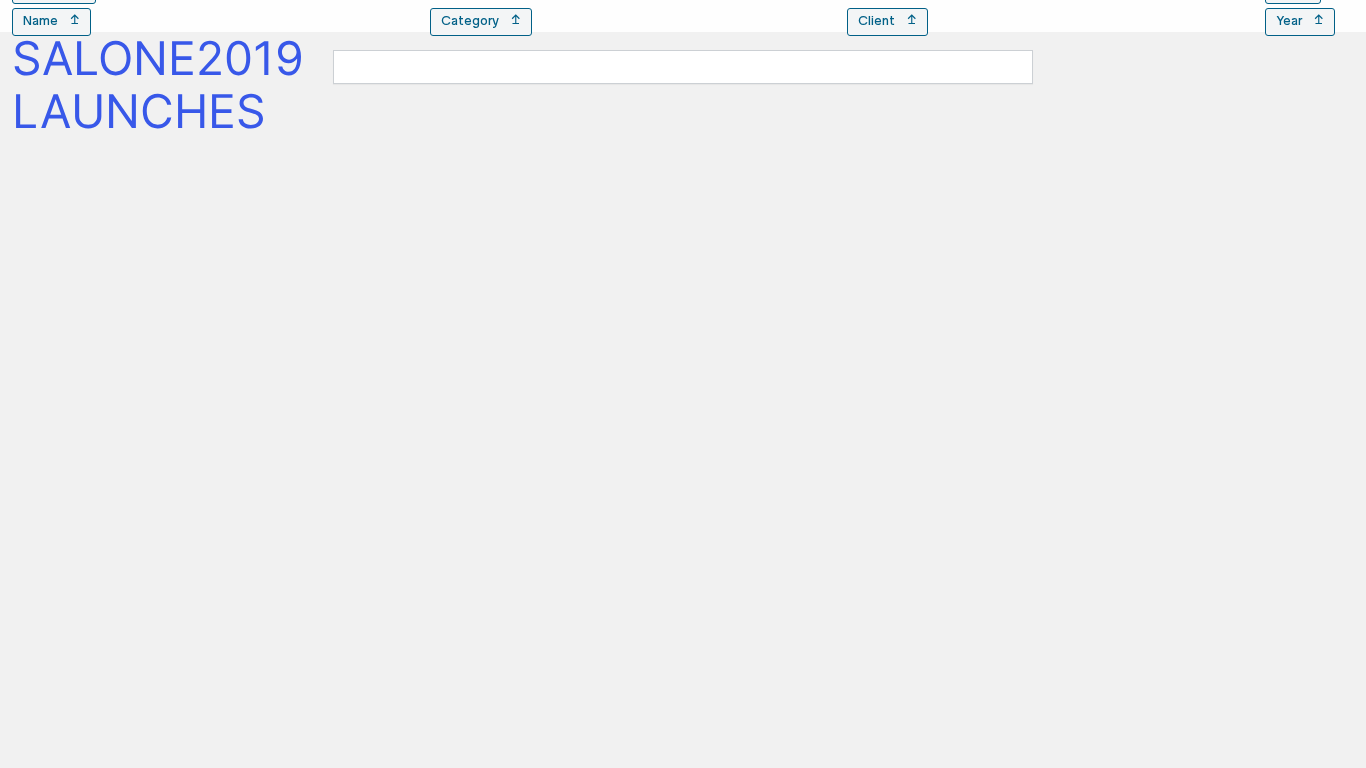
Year (1300, 21)
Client (887, 21)
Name (51, 21)
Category (481, 21)
